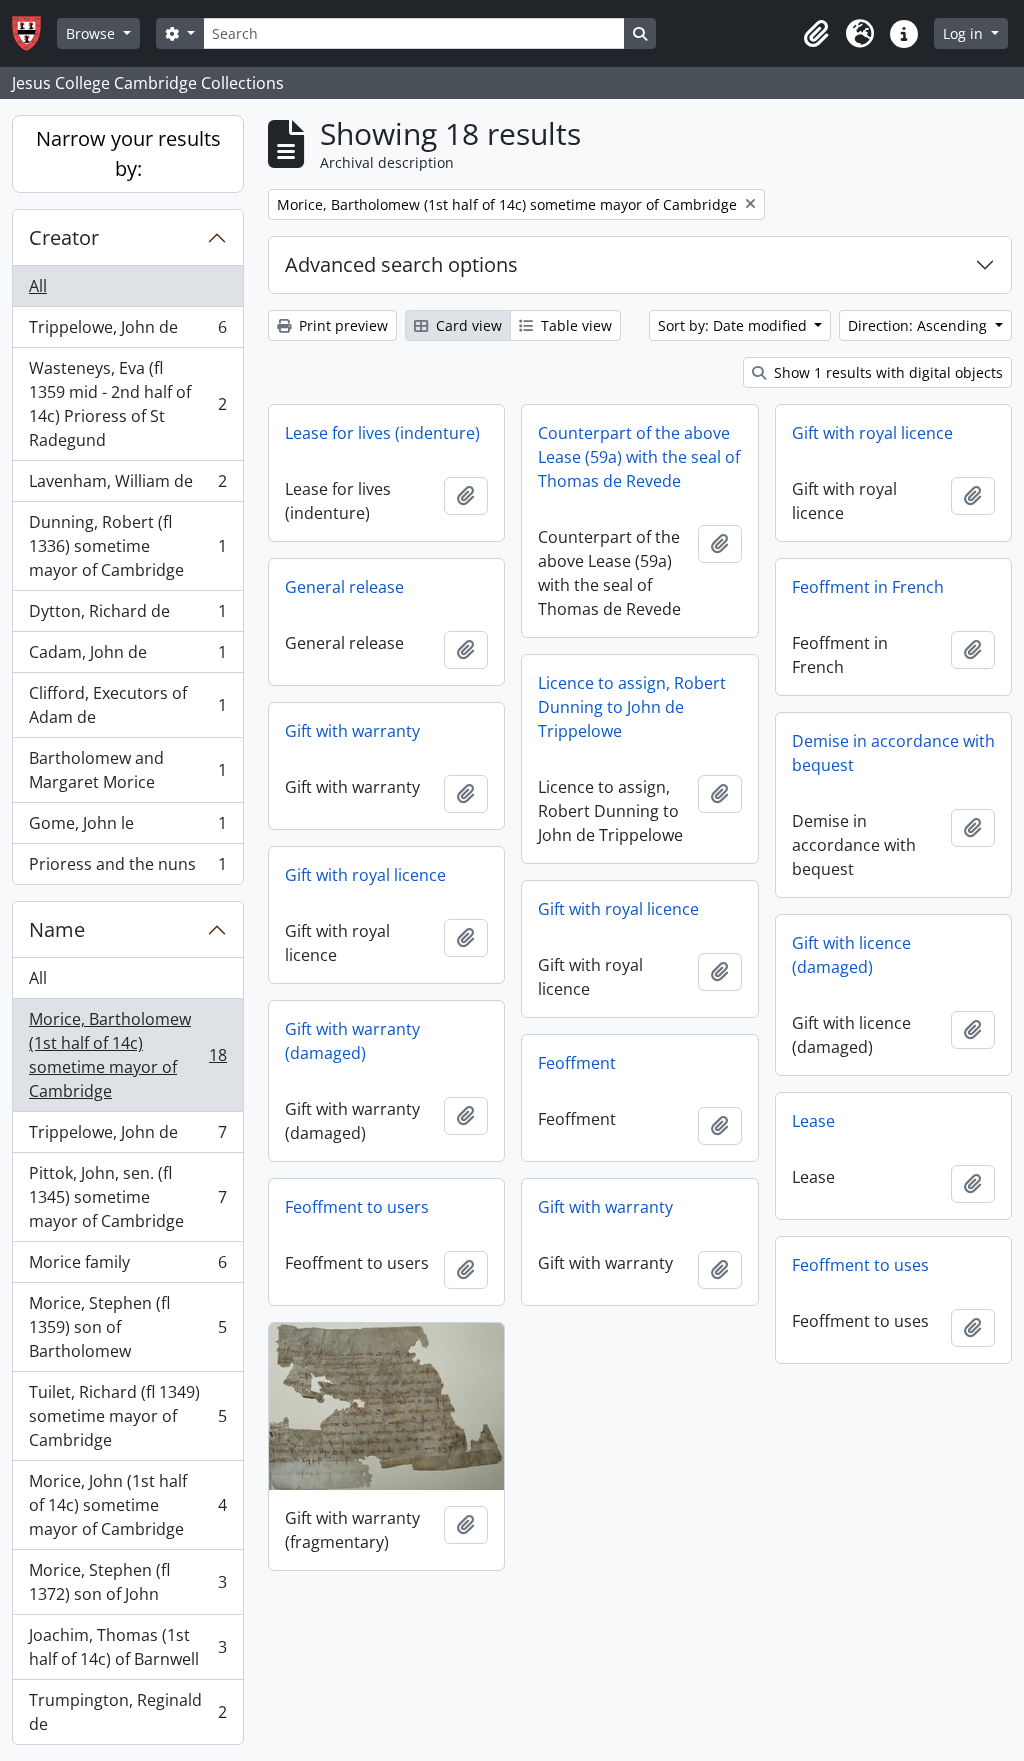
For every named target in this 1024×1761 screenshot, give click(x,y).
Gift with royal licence (872, 433)
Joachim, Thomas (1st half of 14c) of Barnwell (127, 1647)
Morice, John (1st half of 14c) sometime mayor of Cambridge (127, 1505)
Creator (64, 237)
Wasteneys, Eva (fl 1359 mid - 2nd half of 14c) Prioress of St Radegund (127, 404)
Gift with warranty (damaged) (352, 1041)
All (38, 286)
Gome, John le (127, 828)
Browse (92, 33)
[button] (816, 34)
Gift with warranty (352, 731)
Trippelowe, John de (127, 332)
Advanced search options (401, 264)
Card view (467, 325)
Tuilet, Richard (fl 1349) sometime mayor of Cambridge (127, 1416)
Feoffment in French (868, 587)
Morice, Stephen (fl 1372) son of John (127, 1582)
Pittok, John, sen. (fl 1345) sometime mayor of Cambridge (127, 1197)
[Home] (34, 33)
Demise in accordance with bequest (893, 753)
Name (57, 929)
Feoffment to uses (860, 1265)
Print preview (341, 325)
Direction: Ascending (919, 325)
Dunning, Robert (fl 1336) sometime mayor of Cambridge (127, 546)
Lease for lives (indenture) (382, 433)
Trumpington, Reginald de (127, 1712)
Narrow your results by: (128, 153)
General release (344, 587)
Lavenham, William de (127, 486)
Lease (813, 1121)
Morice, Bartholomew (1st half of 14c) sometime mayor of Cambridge (127, 1055)
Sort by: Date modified (734, 325)
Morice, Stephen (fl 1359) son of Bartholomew (127, 1327)
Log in (965, 33)
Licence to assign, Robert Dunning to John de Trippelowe (632, 707)
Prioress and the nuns (127, 868)
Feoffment (577, 1063)
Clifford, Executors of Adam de (127, 705)
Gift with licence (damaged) (851, 955)
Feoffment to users (357, 1207)
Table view (574, 325)
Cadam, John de (127, 657)
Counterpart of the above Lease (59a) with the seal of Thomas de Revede (639, 457)
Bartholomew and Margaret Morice (127, 770)
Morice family (127, 1267)
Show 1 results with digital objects (886, 372)
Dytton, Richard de (127, 616)
